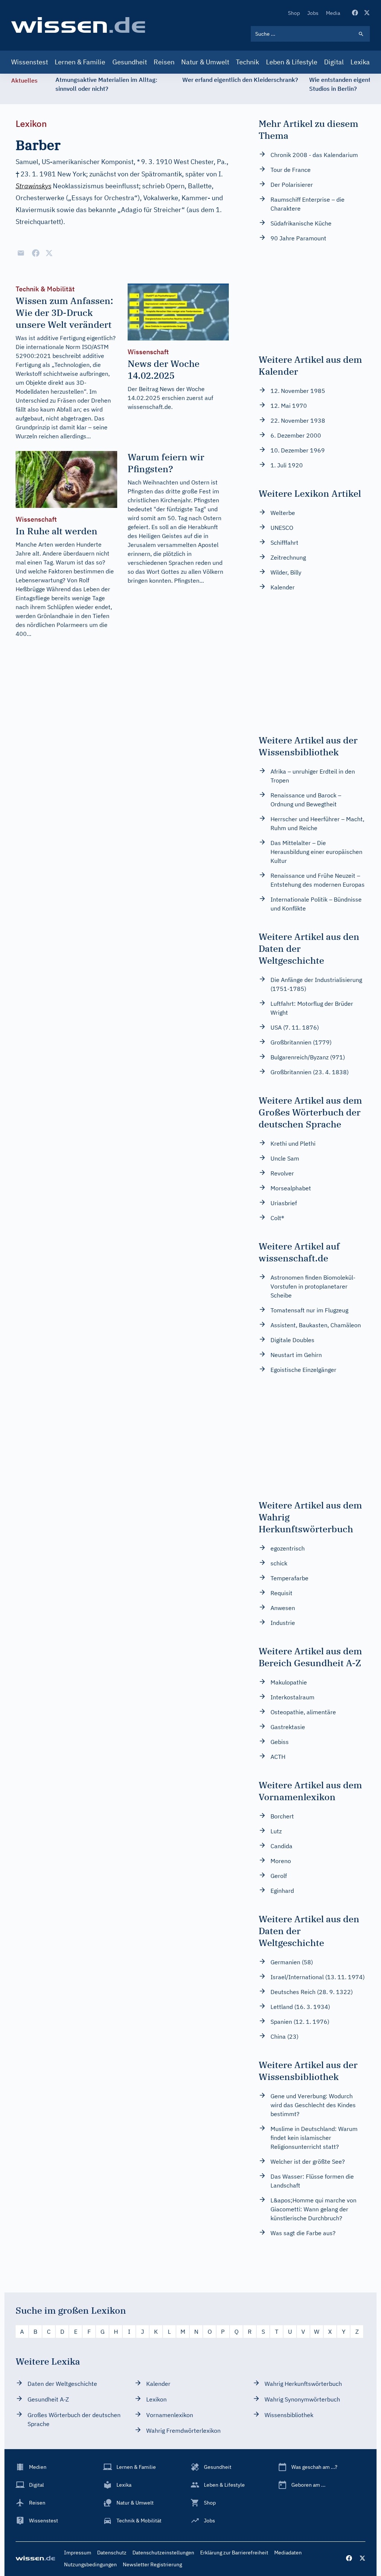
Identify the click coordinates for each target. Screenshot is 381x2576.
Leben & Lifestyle (292, 62)
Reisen (164, 62)
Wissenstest (30, 62)
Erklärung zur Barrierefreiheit (234, 2553)
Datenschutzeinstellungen (163, 2553)
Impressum (78, 2553)
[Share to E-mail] (21, 253)
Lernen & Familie (80, 62)
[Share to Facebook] (36, 253)
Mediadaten (288, 2553)
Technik (247, 62)
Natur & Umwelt (205, 62)
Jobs (313, 13)
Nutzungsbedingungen (90, 2564)
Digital (334, 62)
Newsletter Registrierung (152, 2564)
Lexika (360, 62)
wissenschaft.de (149, 407)
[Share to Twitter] (49, 253)
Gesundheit (130, 62)
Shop (294, 13)
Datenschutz (112, 2553)
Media (333, 13)
